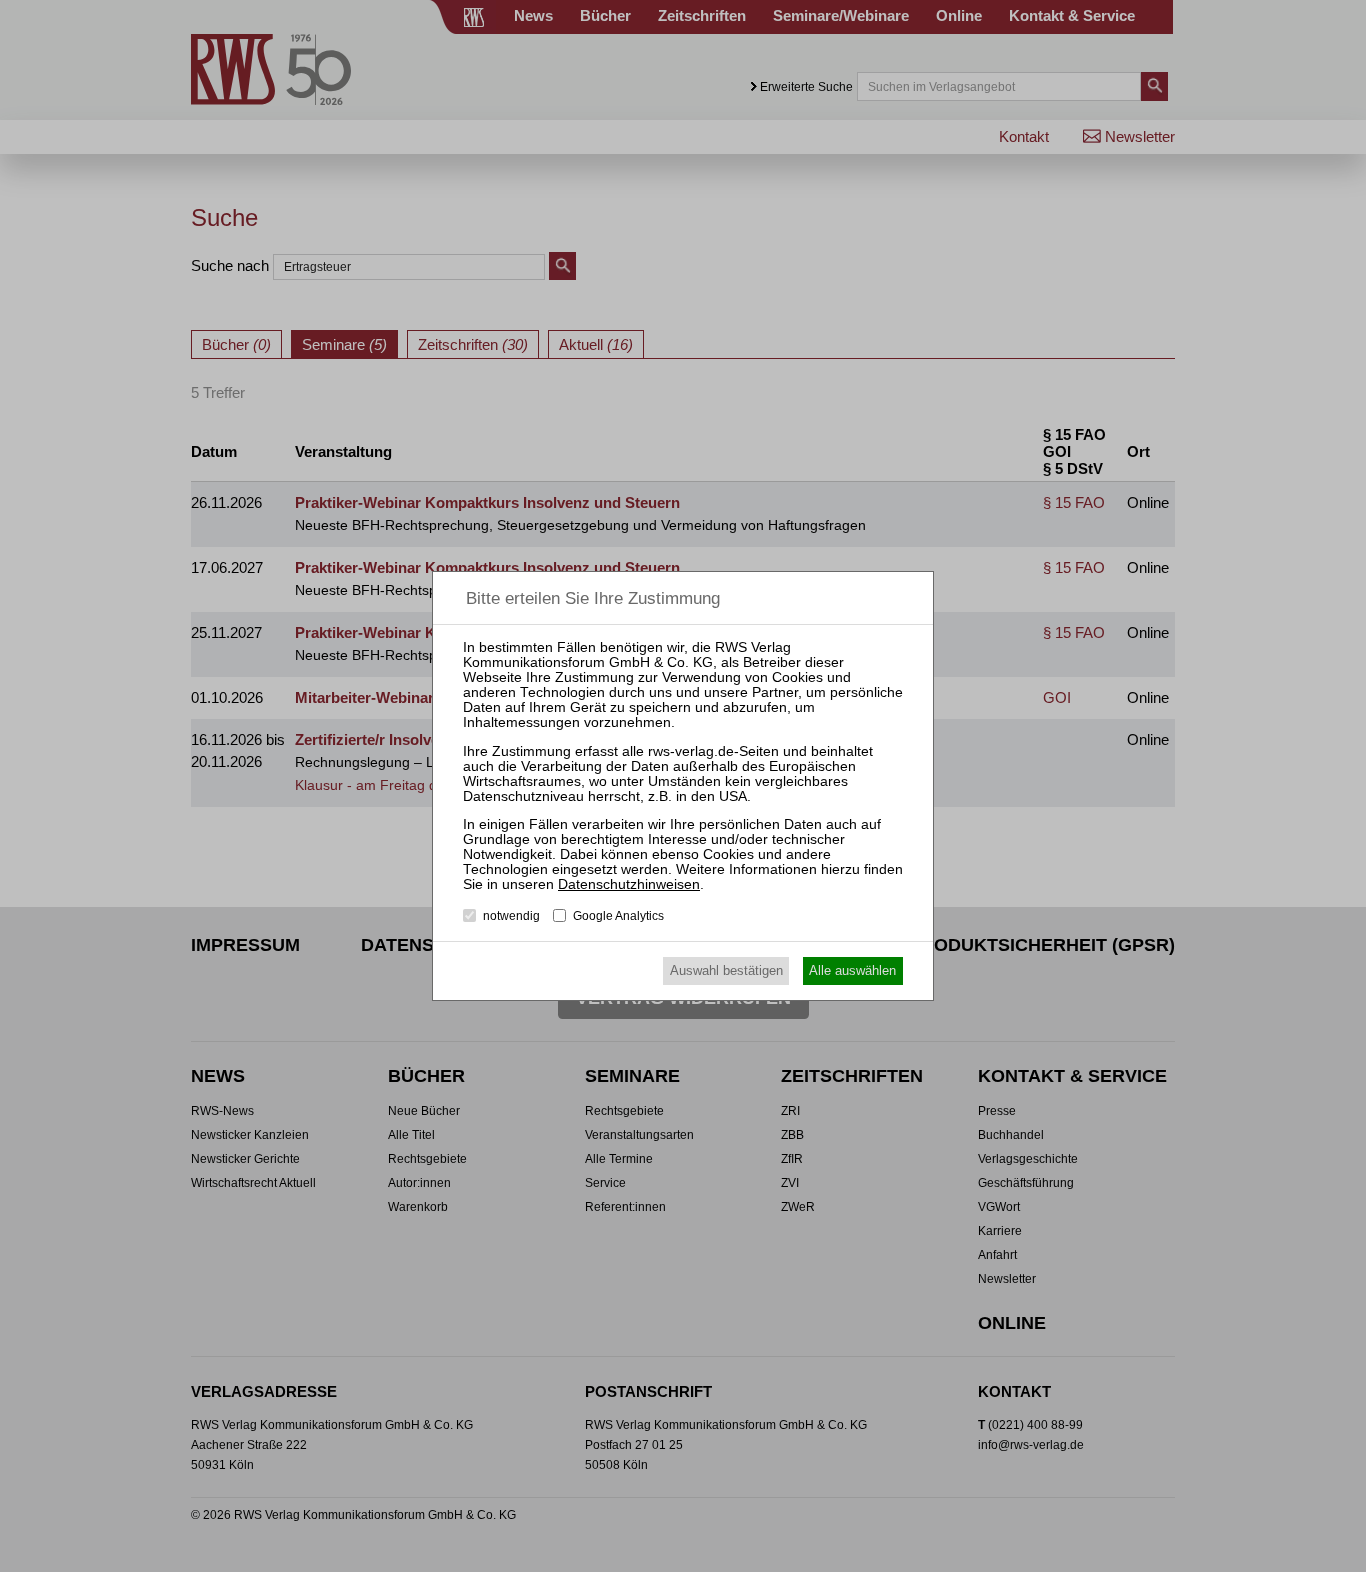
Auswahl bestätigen (726, 970)
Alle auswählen (852, 970)
